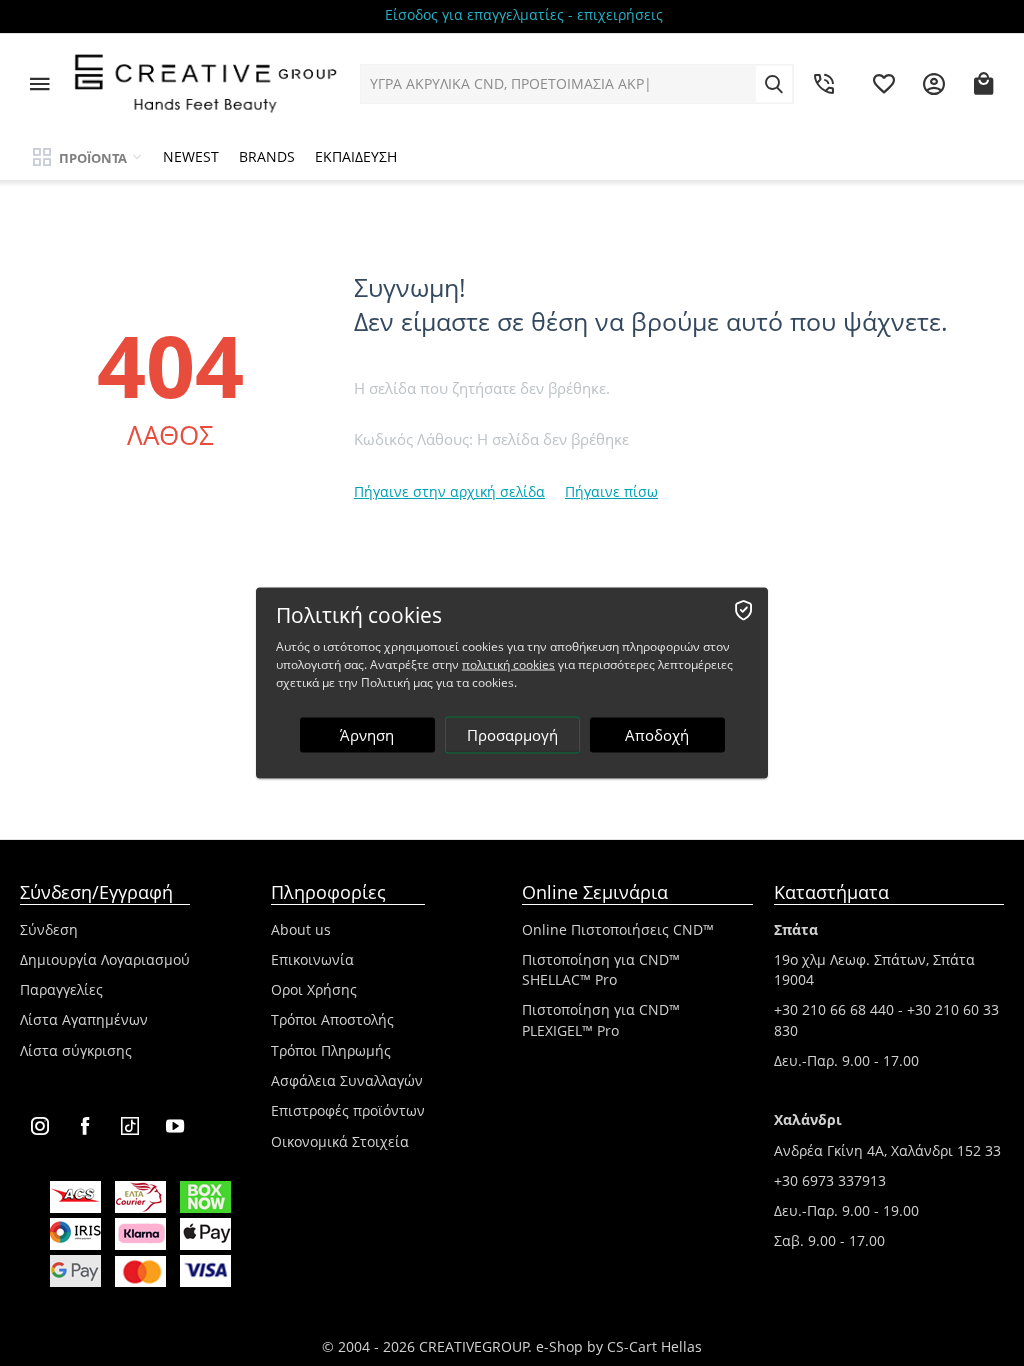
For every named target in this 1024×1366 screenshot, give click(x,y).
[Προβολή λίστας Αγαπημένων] (884, 84)
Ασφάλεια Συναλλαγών (347, 1080)
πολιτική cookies (508, 664)
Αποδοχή (657, 735)
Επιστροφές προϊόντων (348, 1110)
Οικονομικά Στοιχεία (340, 1141)
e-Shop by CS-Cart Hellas (619, 1346)
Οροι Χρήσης (314, 989)
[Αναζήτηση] (774, 84)
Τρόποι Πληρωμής (331, 1050)
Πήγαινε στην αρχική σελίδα (449, 491)
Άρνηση (367, 735)
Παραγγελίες (61, 989)
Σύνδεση (49, 929)
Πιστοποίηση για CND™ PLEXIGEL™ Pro (601, 1019)
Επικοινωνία (312, 959)
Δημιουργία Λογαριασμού (105, 959)
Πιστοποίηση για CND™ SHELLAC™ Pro (601, 969)
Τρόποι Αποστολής (332, 1019)
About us (301, 929)
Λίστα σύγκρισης (76, 1050)
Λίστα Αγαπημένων (84, 1019)
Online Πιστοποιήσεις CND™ (618, 929)
